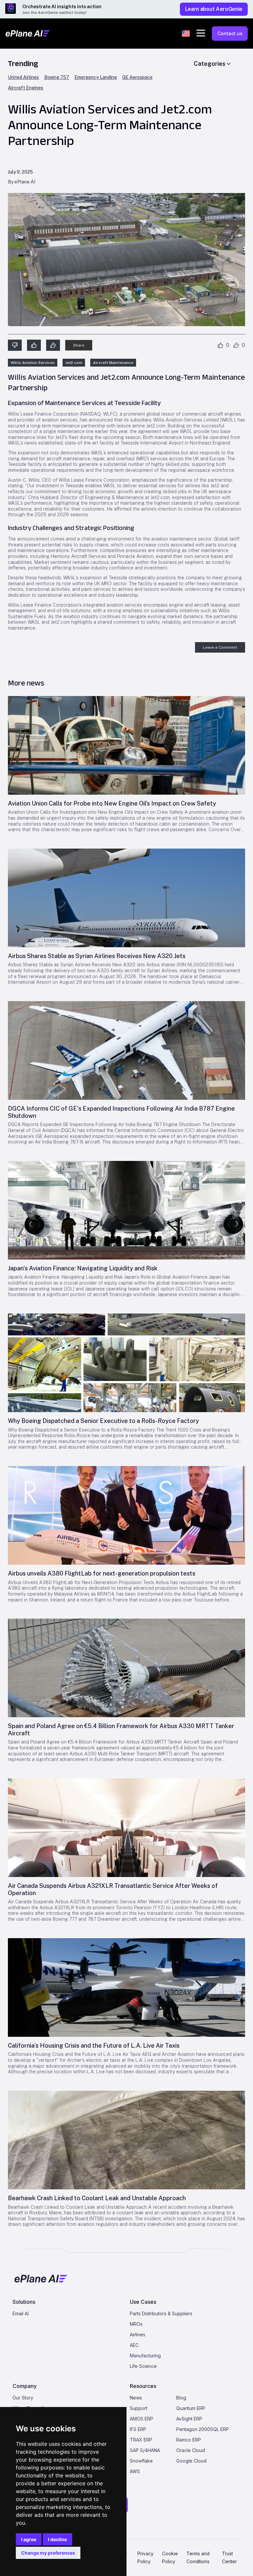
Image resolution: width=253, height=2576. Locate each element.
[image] (126, 745)
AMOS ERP (141, 2419)
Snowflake (141, 2461)
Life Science (143, 2366)
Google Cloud (191, 2461)
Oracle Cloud (191, 2450)
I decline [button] (57, 2539)
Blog (181, 2398)
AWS (135, 2471)
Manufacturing (145, 2356)
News (136, 2398)
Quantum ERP (191, 2408)
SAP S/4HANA (145, 2450)
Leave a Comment (220, 647)
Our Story (23, 2398)
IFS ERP (138, 2429)
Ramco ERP (189, 2440)
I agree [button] (29, 2539)
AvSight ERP (189, 2419)
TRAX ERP (141, 2440)
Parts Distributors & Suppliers (161, 2313)
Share (79, 345)
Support (139, 2408)
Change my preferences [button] (48, 2553)
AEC (134, 2345)
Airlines (138, 2335)
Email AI (21, 2313)
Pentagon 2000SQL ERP (203, 2429)
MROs (136, 2324)
